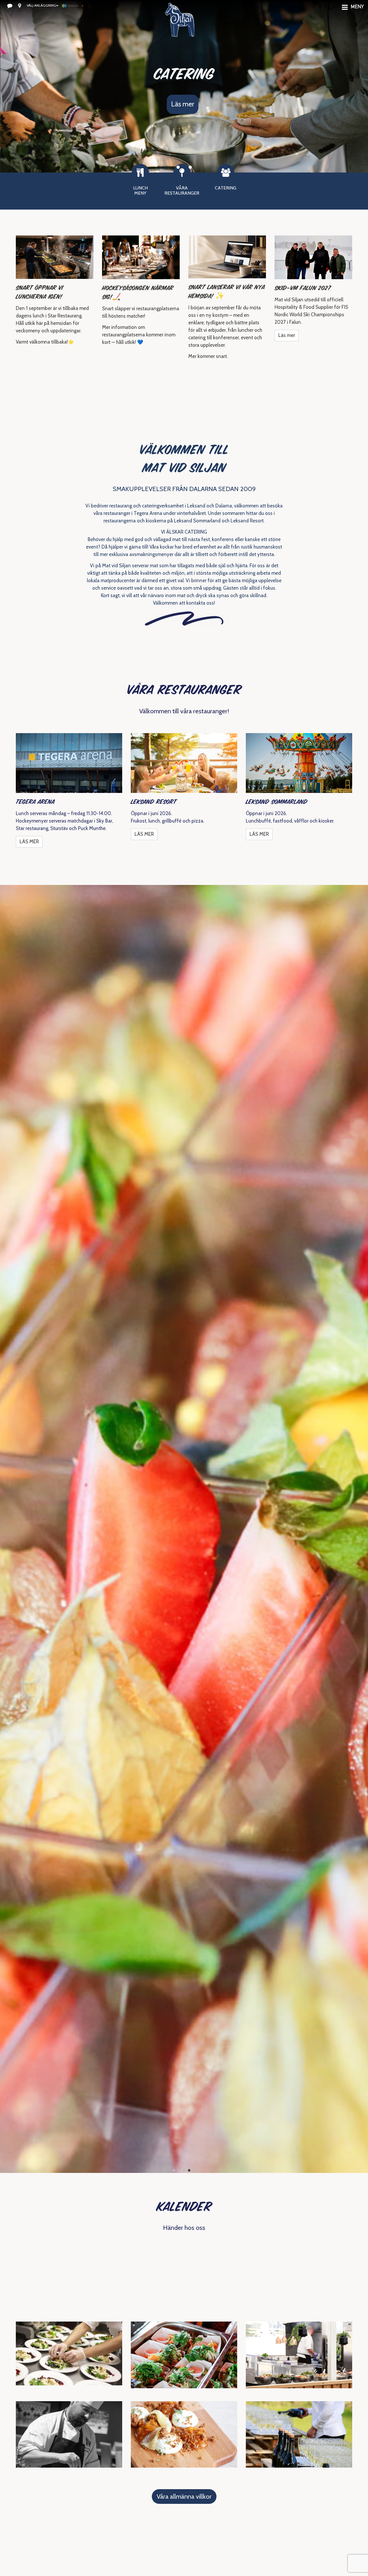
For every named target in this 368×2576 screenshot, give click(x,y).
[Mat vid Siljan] (180, 27)
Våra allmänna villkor (184, 2497)
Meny (357, 7)
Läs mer (183, 104)
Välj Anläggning (41, 5)
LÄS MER (29, 842)
